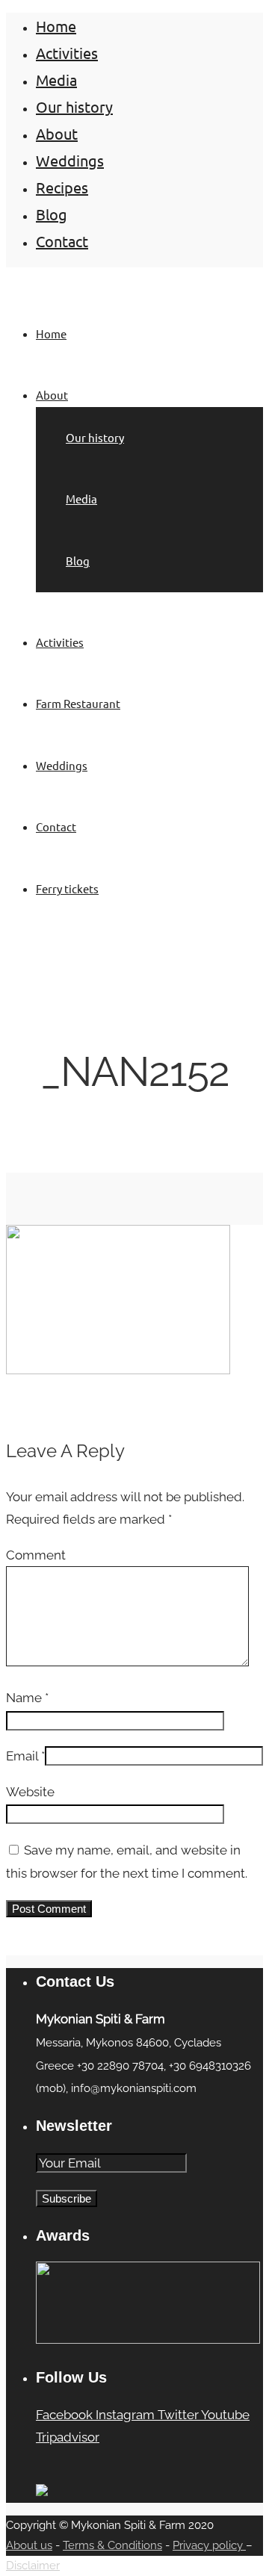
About (57, 133)
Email (22, 1756)
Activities (67, 53)
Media (56, 80)
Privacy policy (209, 2545)
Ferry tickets (67, 888)
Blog (52, 214)
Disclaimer (33, 2566)
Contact (62, 241)
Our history (74, 106)
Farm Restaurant (78, 703)
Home (56, 26)
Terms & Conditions (112, 2545)
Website (30, 1792)
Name (24, 1698)
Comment (36, 1555)
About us (29, 2545)
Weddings (70, 160)
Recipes (62, 187)
